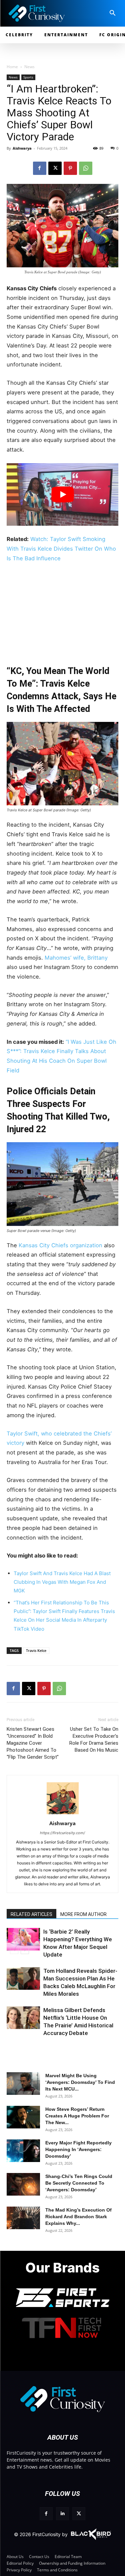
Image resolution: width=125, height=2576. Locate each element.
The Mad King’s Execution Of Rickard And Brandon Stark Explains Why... (78, 2217)
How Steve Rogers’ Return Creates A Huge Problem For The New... (77, 2116)
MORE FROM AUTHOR (83, 1914)
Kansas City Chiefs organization (61, 1245)
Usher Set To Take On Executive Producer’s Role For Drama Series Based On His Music (94, 1740)
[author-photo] (63, 1814)
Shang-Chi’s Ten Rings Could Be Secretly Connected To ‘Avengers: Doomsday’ (79, 2183)
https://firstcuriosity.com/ (62, 1833)
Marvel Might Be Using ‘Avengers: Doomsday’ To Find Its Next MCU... (80, 2082)
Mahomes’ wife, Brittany (76, 958)
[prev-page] (14, 1950)
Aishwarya (22, 148)
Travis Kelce (36, 1650)
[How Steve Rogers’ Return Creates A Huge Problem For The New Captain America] (23, 2117)
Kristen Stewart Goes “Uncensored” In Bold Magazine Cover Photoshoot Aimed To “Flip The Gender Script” (33, 1743)
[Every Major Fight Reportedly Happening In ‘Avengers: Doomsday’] (23, 2151)
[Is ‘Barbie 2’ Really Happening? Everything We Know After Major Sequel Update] (23, 1939)
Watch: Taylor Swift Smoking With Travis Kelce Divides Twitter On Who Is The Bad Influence (61, 548)
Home (12, 67)
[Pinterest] (70, 168)
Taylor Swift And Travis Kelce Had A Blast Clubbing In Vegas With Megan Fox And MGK (62, 1582)
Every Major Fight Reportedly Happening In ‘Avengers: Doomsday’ (78, 2149)
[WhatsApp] (86, 168)
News (29, 67)
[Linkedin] (62, 2514)
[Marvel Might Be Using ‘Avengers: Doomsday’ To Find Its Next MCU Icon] (23, 2084)
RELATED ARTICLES (31, 1914)
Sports (28, 77)
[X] (55, 168)
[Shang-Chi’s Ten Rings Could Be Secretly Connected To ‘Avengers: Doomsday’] (23, 2184)
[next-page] (25, 1950)
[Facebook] (40, 168)
